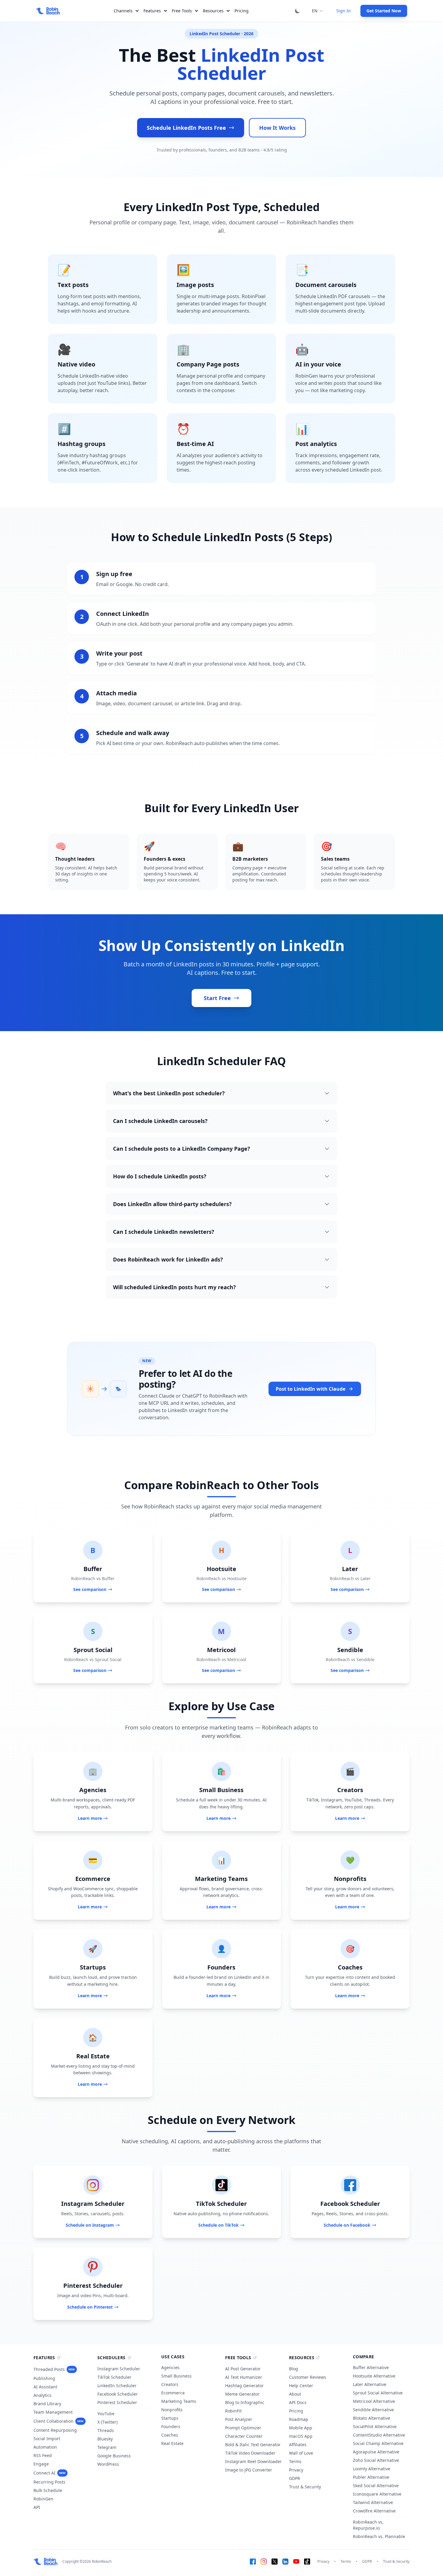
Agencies (170, 2367)
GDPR (295, 2478)
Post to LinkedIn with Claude (311, 1389)
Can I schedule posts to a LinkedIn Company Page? (182, 1149)
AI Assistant (45, 2387)
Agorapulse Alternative (376, 2452)
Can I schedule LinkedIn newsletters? (164, 1232)
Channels (123, 11)
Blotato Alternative (372, 2418)
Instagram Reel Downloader (253, 2461)
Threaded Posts (54, 2369)
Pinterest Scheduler (117, 2402)
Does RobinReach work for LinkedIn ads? (168, 1259)
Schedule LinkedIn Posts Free (186, 128)
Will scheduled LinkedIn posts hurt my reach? (174, 1287)
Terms (295, 2461)
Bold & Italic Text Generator (253, 2445)
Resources (213, 11)
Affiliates (298, 2445)
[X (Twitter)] (275, 2562)
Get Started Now (384, 11)
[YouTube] (296, 2562)
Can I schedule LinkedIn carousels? (160, 1121)
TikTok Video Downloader (250, 2453)
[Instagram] (264, 2562)
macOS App (301, 2436)
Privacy (296, 2470)
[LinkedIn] (285, 2562)
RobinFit (233, 2411)
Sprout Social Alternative (378, 2393)
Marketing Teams (179, 2401)
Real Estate (172, 2443)
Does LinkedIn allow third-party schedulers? (172, 1204)
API (37, 2507)
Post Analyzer (239, 2419)
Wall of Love (301, 2453)
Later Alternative (370, 2384)
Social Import (47, 2439)
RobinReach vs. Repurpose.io (368, 2525)
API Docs (298, 2402)
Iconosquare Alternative (377, 2494)
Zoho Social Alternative (376, 2460)
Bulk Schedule (48, 2490)
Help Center (301, 2386)
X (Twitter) (107, 2422)
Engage (41, 2464)
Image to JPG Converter (249, 2470)
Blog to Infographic (245, 2402)
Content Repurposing (55, 2430)
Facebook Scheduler (118, 2394)
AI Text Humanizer (244, 2377)
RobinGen (43, 2499)
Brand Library (47, 2404)
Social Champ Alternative (378, 2443)
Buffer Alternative (371, 2367)
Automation (45, 2447)
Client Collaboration (59, 2421)
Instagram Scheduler (119, 2369)
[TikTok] (307, 2562)
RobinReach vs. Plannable (379, 2536)
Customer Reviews (308, 2377)
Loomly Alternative (372, 2469)
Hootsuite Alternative (374, 2376)
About (295, 2394)
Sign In (344, 11)
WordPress (108, 2464)
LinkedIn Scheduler (117, 2386)
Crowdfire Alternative (374, 2511)
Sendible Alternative (373, 2410)
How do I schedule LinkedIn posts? (160, 1176)
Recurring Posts (49, 2482)
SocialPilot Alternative (375, 2426)
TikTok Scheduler (114, 2377)
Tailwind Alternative (373, 2502)
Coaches (170, 2435)
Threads (106, 2430)
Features (152, 11)
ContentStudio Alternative (379, 2435)
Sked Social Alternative (376, 2486)
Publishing (44, 2378)
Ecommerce (173, 2393)
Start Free (217, 998)
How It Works (277, 128)
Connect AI (50, 2473)
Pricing (242, 11)
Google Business (114, 2456)
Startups (170, 2418)
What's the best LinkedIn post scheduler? (169, 1093)
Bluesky (105, 2439)
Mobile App (301, 2428)
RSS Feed (43, 2455)
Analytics (42, 2395)
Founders (171, 2426)
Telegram (107, 2447)
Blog (294, 2369)
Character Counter (244, 2436)
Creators (170, 2384)
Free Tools (182, 11)
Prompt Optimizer (243, 2428)
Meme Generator (242, 2394)
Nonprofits (172, 2410)
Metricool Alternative (374, 2401)
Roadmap (299, 2419)
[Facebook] (253, 2562)
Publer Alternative (371, 2477)
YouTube (106, 2414)
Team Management (53, 2412)
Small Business (176, 2376)
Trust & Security (305, 2487)
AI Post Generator (243, 2369)
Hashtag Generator (244, 2386)
